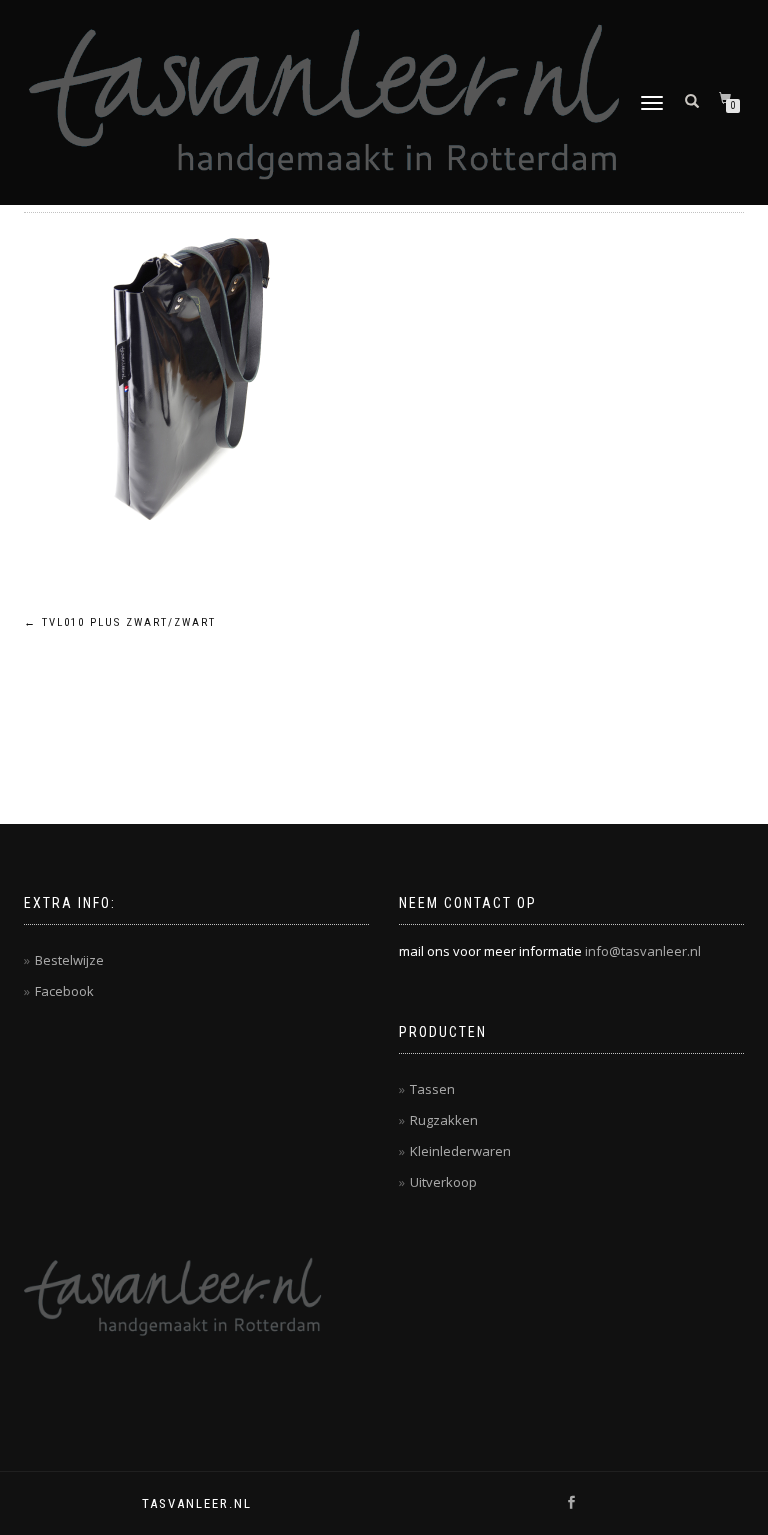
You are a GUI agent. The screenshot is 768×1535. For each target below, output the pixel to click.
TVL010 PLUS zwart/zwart (120, 622)
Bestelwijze (69, 960)
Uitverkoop (443, 1182)
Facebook (64, 991)
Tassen (432, 1089)
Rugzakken (444, 1120)
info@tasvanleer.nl (643, 951)
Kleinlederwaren (460, 1151)
